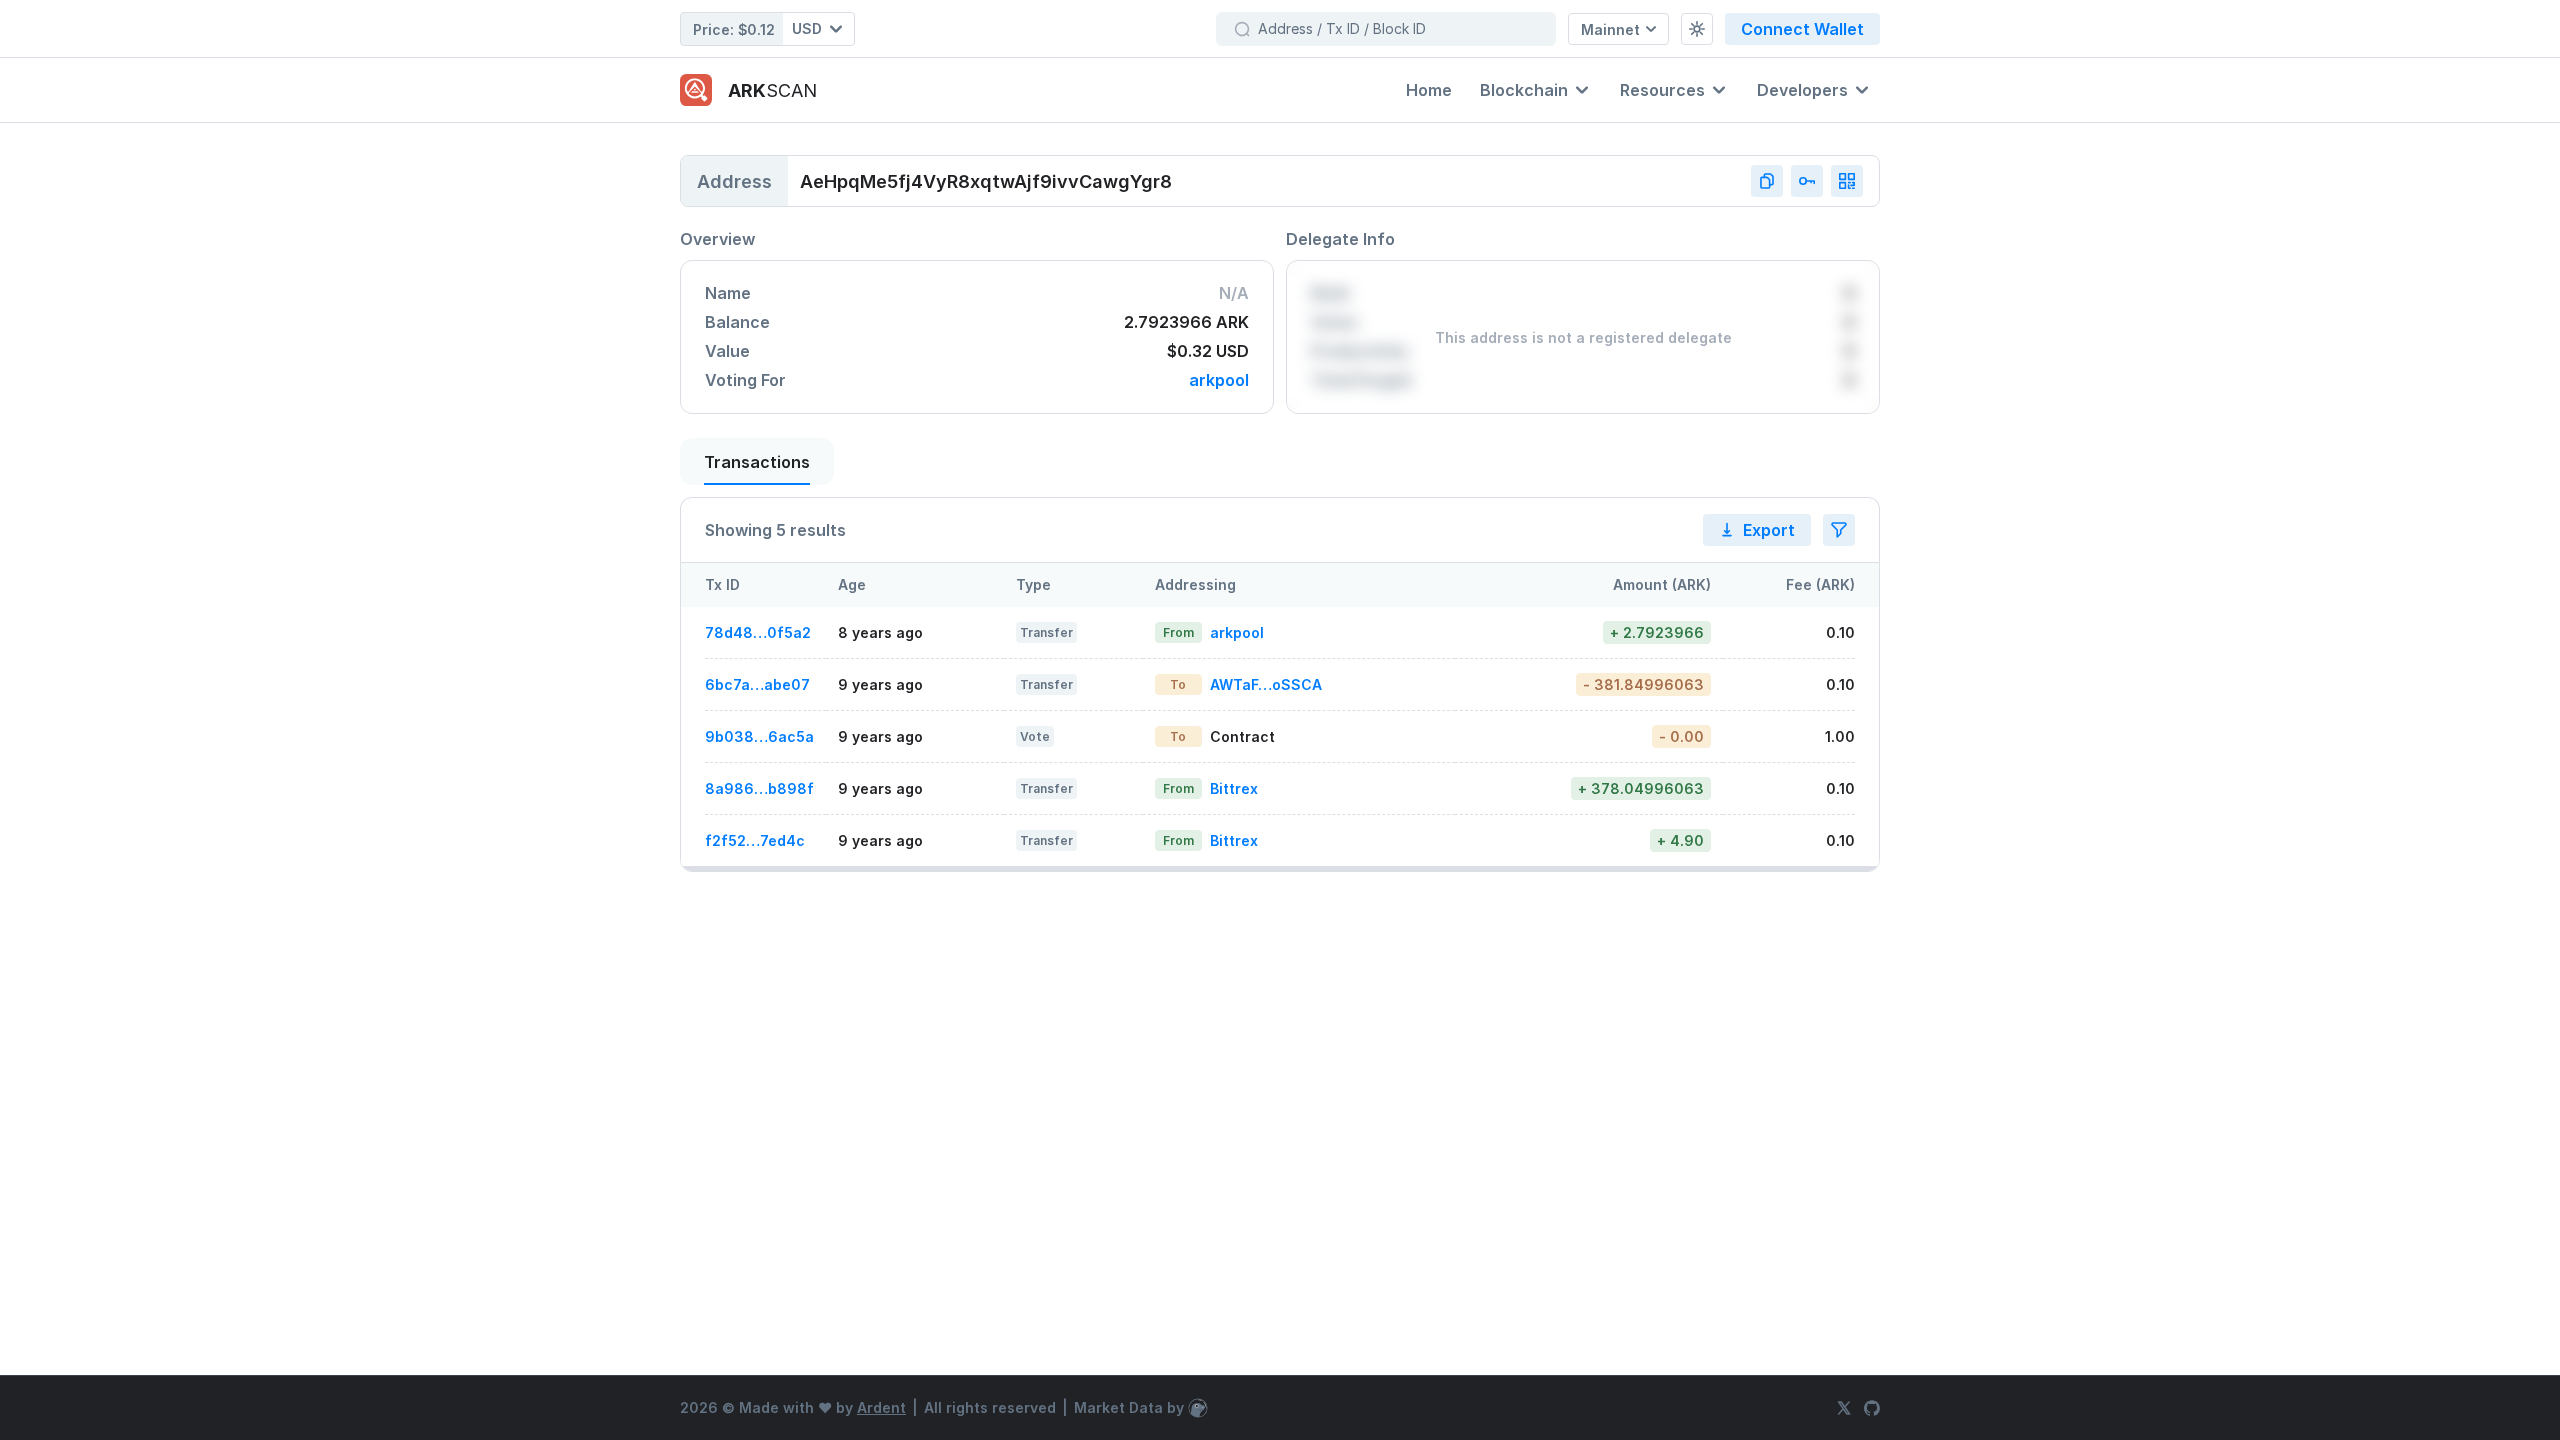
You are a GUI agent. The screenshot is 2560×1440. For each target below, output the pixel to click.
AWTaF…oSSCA (1266, 684)
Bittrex (1234, 788)
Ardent (881, 1407)
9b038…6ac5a (759, 736)
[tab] (757, 461)
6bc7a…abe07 (757, 684)
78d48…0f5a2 (758, 632)
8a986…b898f (759, 788)
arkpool (1219, 380)
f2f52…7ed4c (755, 840)
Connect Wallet (1802, 29)
